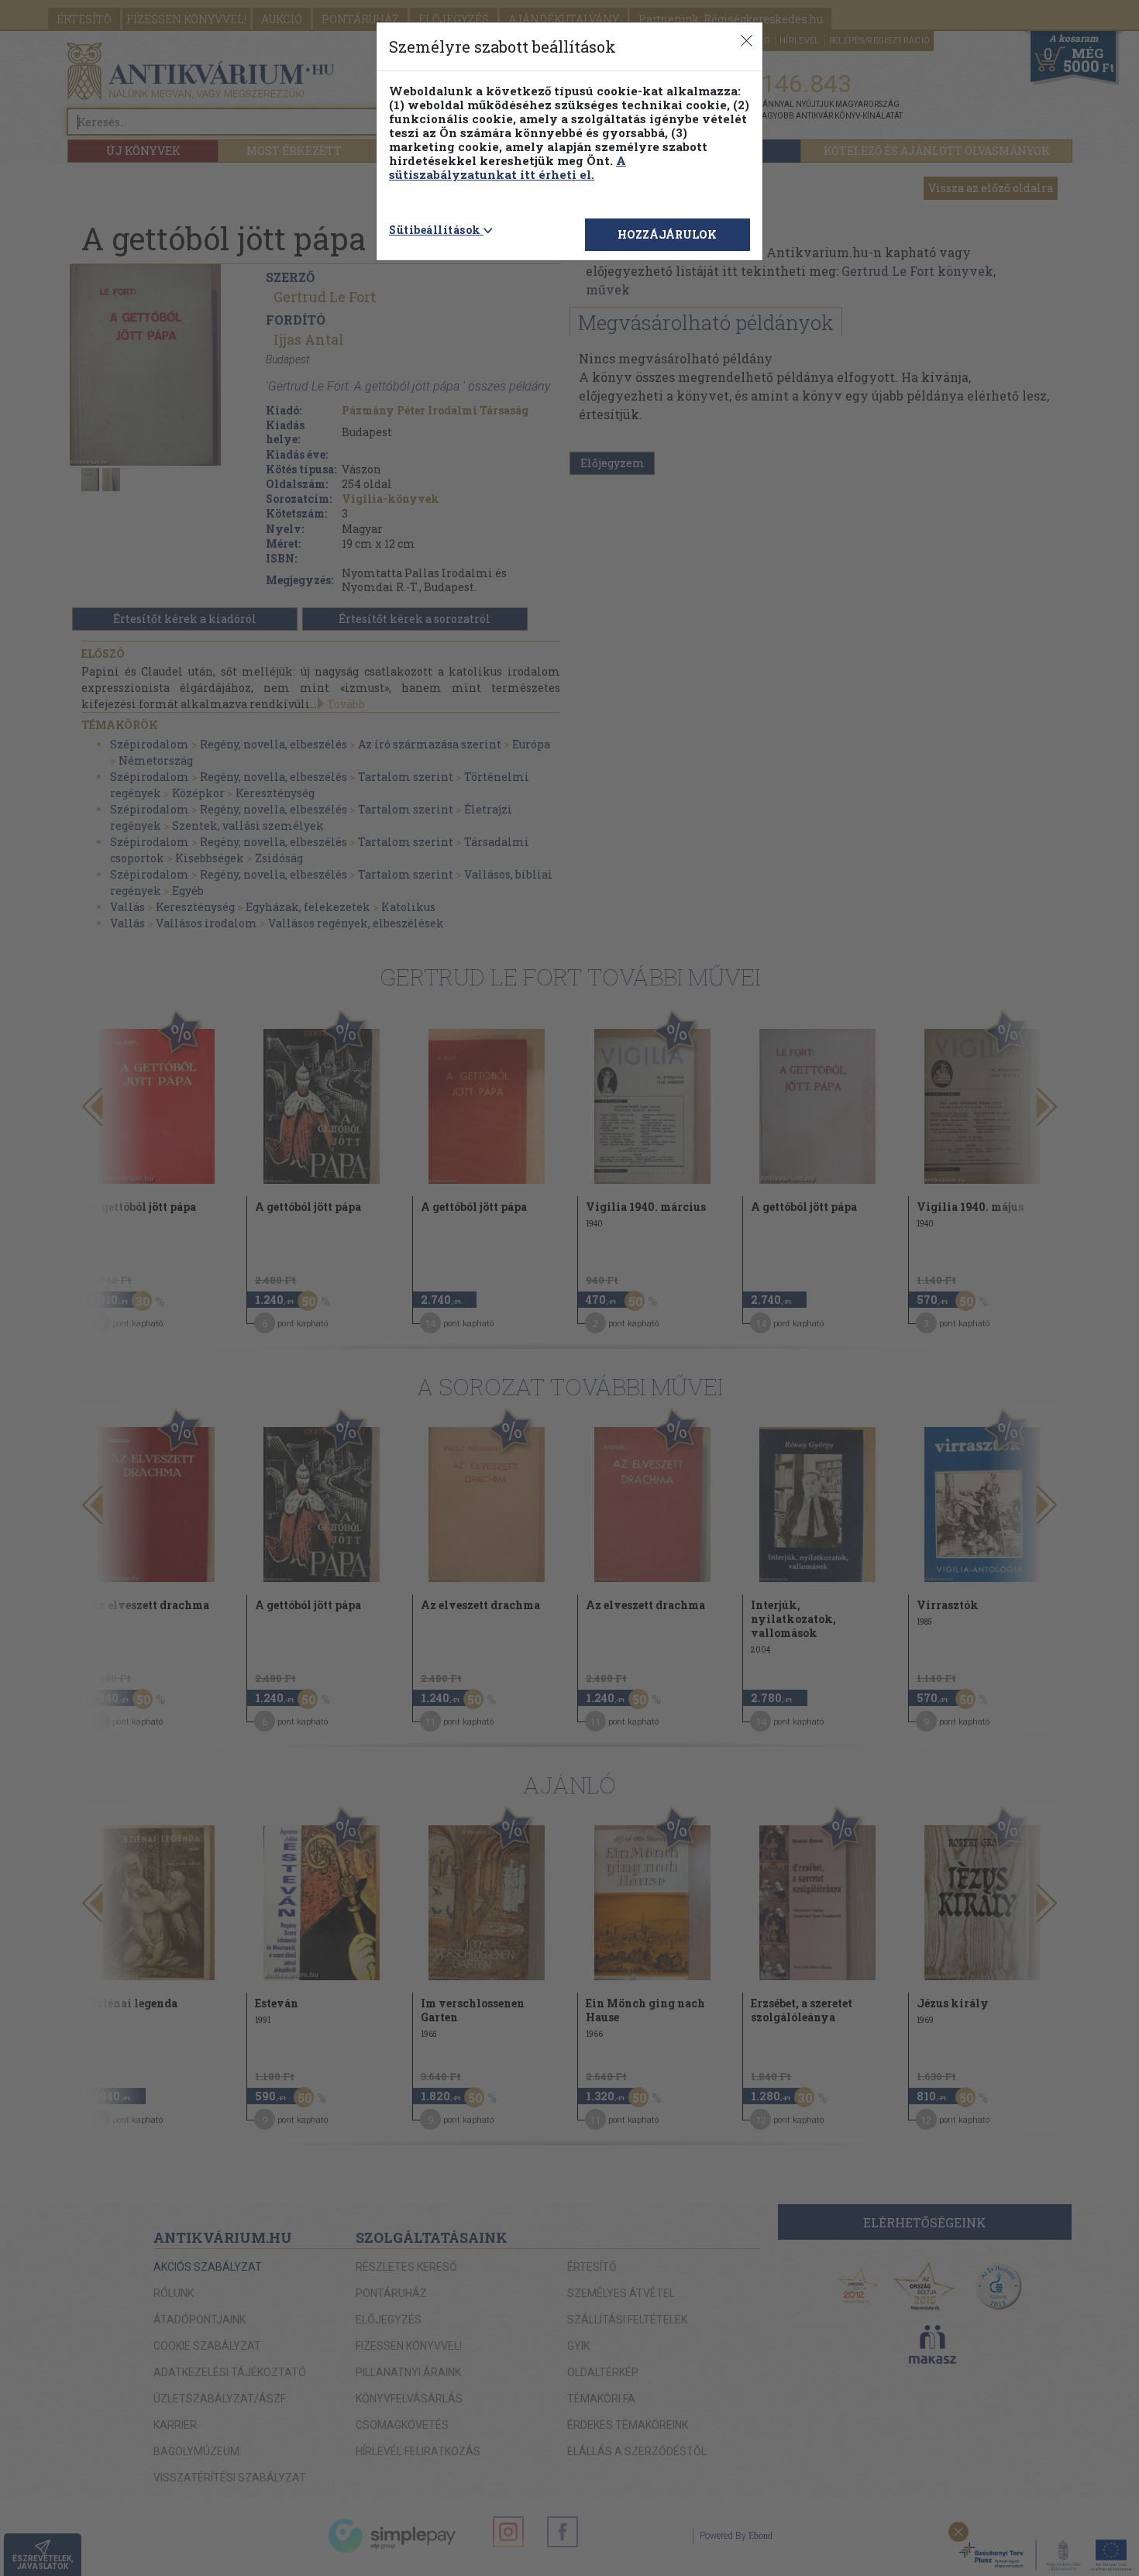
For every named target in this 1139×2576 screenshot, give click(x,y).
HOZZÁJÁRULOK (667, 234)
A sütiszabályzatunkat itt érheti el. (508, 167)
